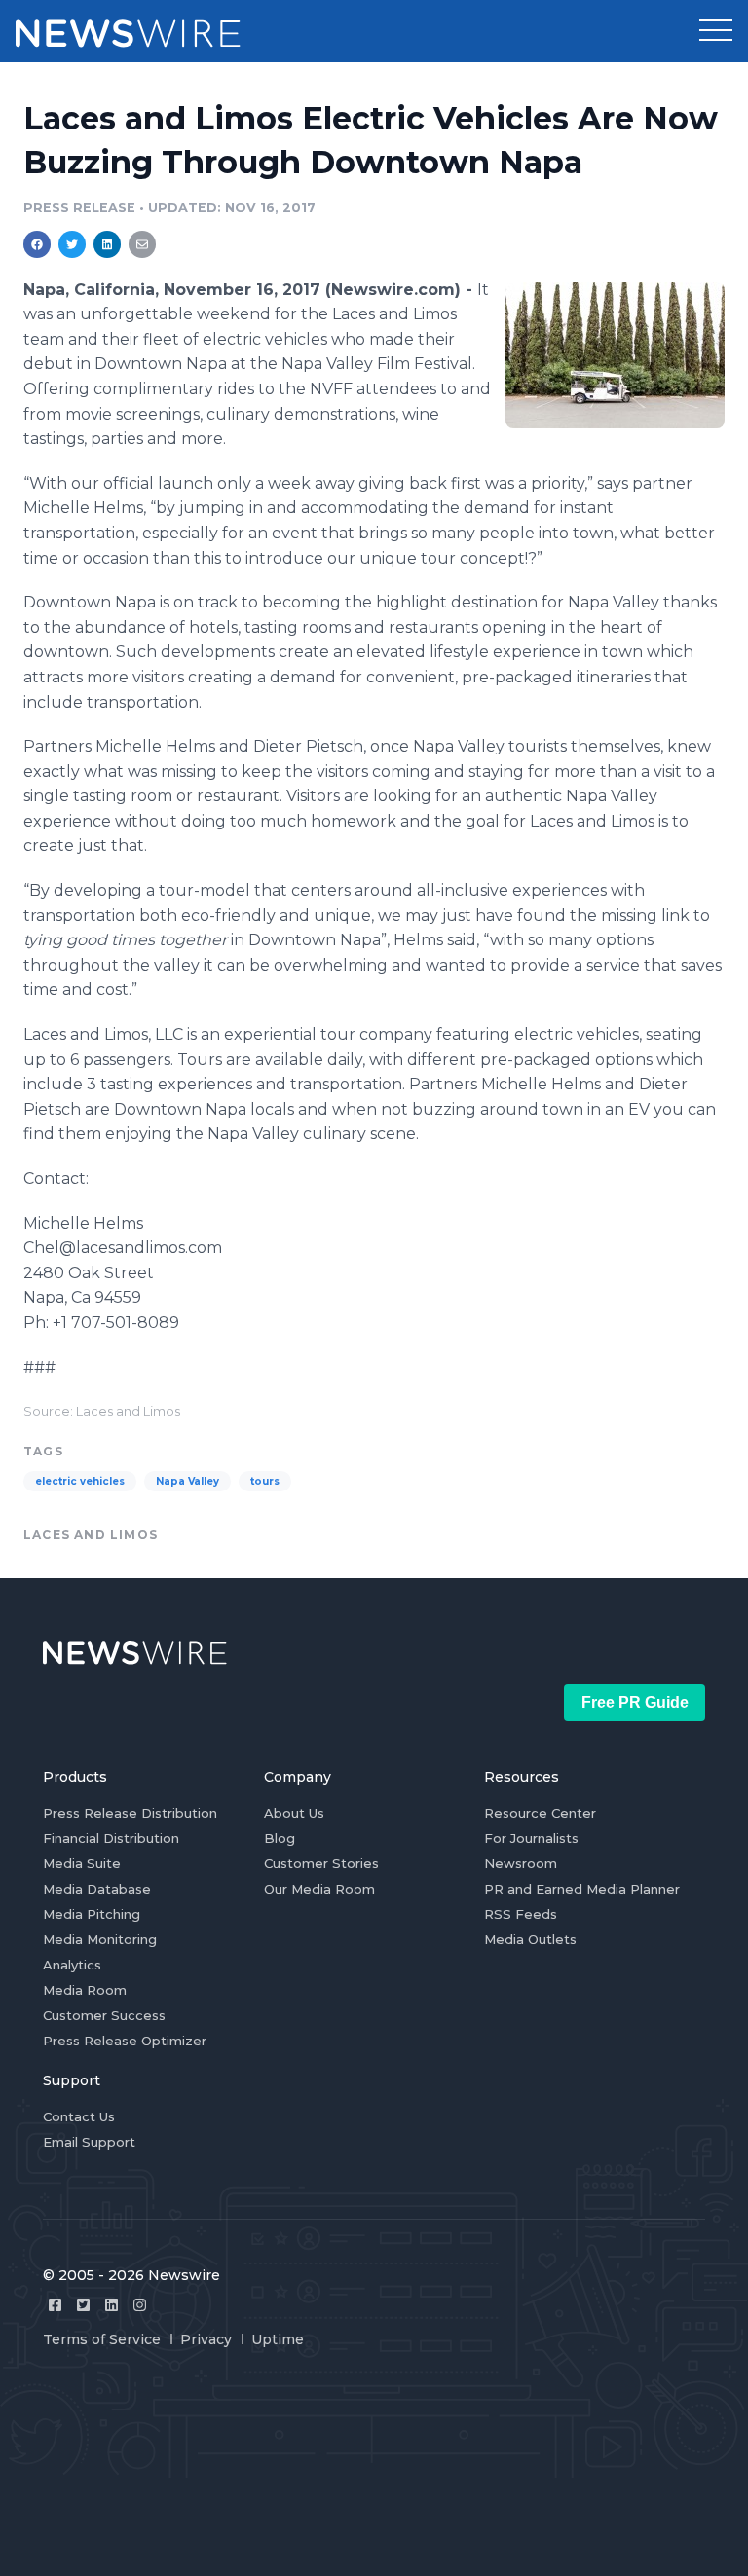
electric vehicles (80, 1481)
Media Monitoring (100, 1939)
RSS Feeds (521, 1914)
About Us (294, 1813)
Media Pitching (92, 1914)
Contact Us (79, 2116)
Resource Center (540, 1813)
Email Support (89, 2142)
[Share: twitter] (72, 244)
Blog (280, 1838)
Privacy (206, 2339)
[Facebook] (55, 2305)
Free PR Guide (635, 1702)
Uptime (278, 2339)
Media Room (85, 1990)
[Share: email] (142, 244)
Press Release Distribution (130, 1813)
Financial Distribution (111, 1838)
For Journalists (531, 1838)
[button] (716, 31)
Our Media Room (319, 1889)
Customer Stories (321, 1863)
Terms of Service (102, 2339)
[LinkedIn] (112, 2305)
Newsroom (521, 1863)
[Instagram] (140, 2305)
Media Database (97, 1889)
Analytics (72, 1965)
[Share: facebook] (37, 244)
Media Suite (82, 1863)
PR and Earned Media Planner (582, 1889)
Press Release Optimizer (125, 2041)
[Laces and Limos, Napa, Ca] (615, 355)
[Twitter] (83, 2305)
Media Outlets (530, 1939)
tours (265, 1481)
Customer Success (104, 2015)
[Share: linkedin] (108, 244)
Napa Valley (187, 1481)
